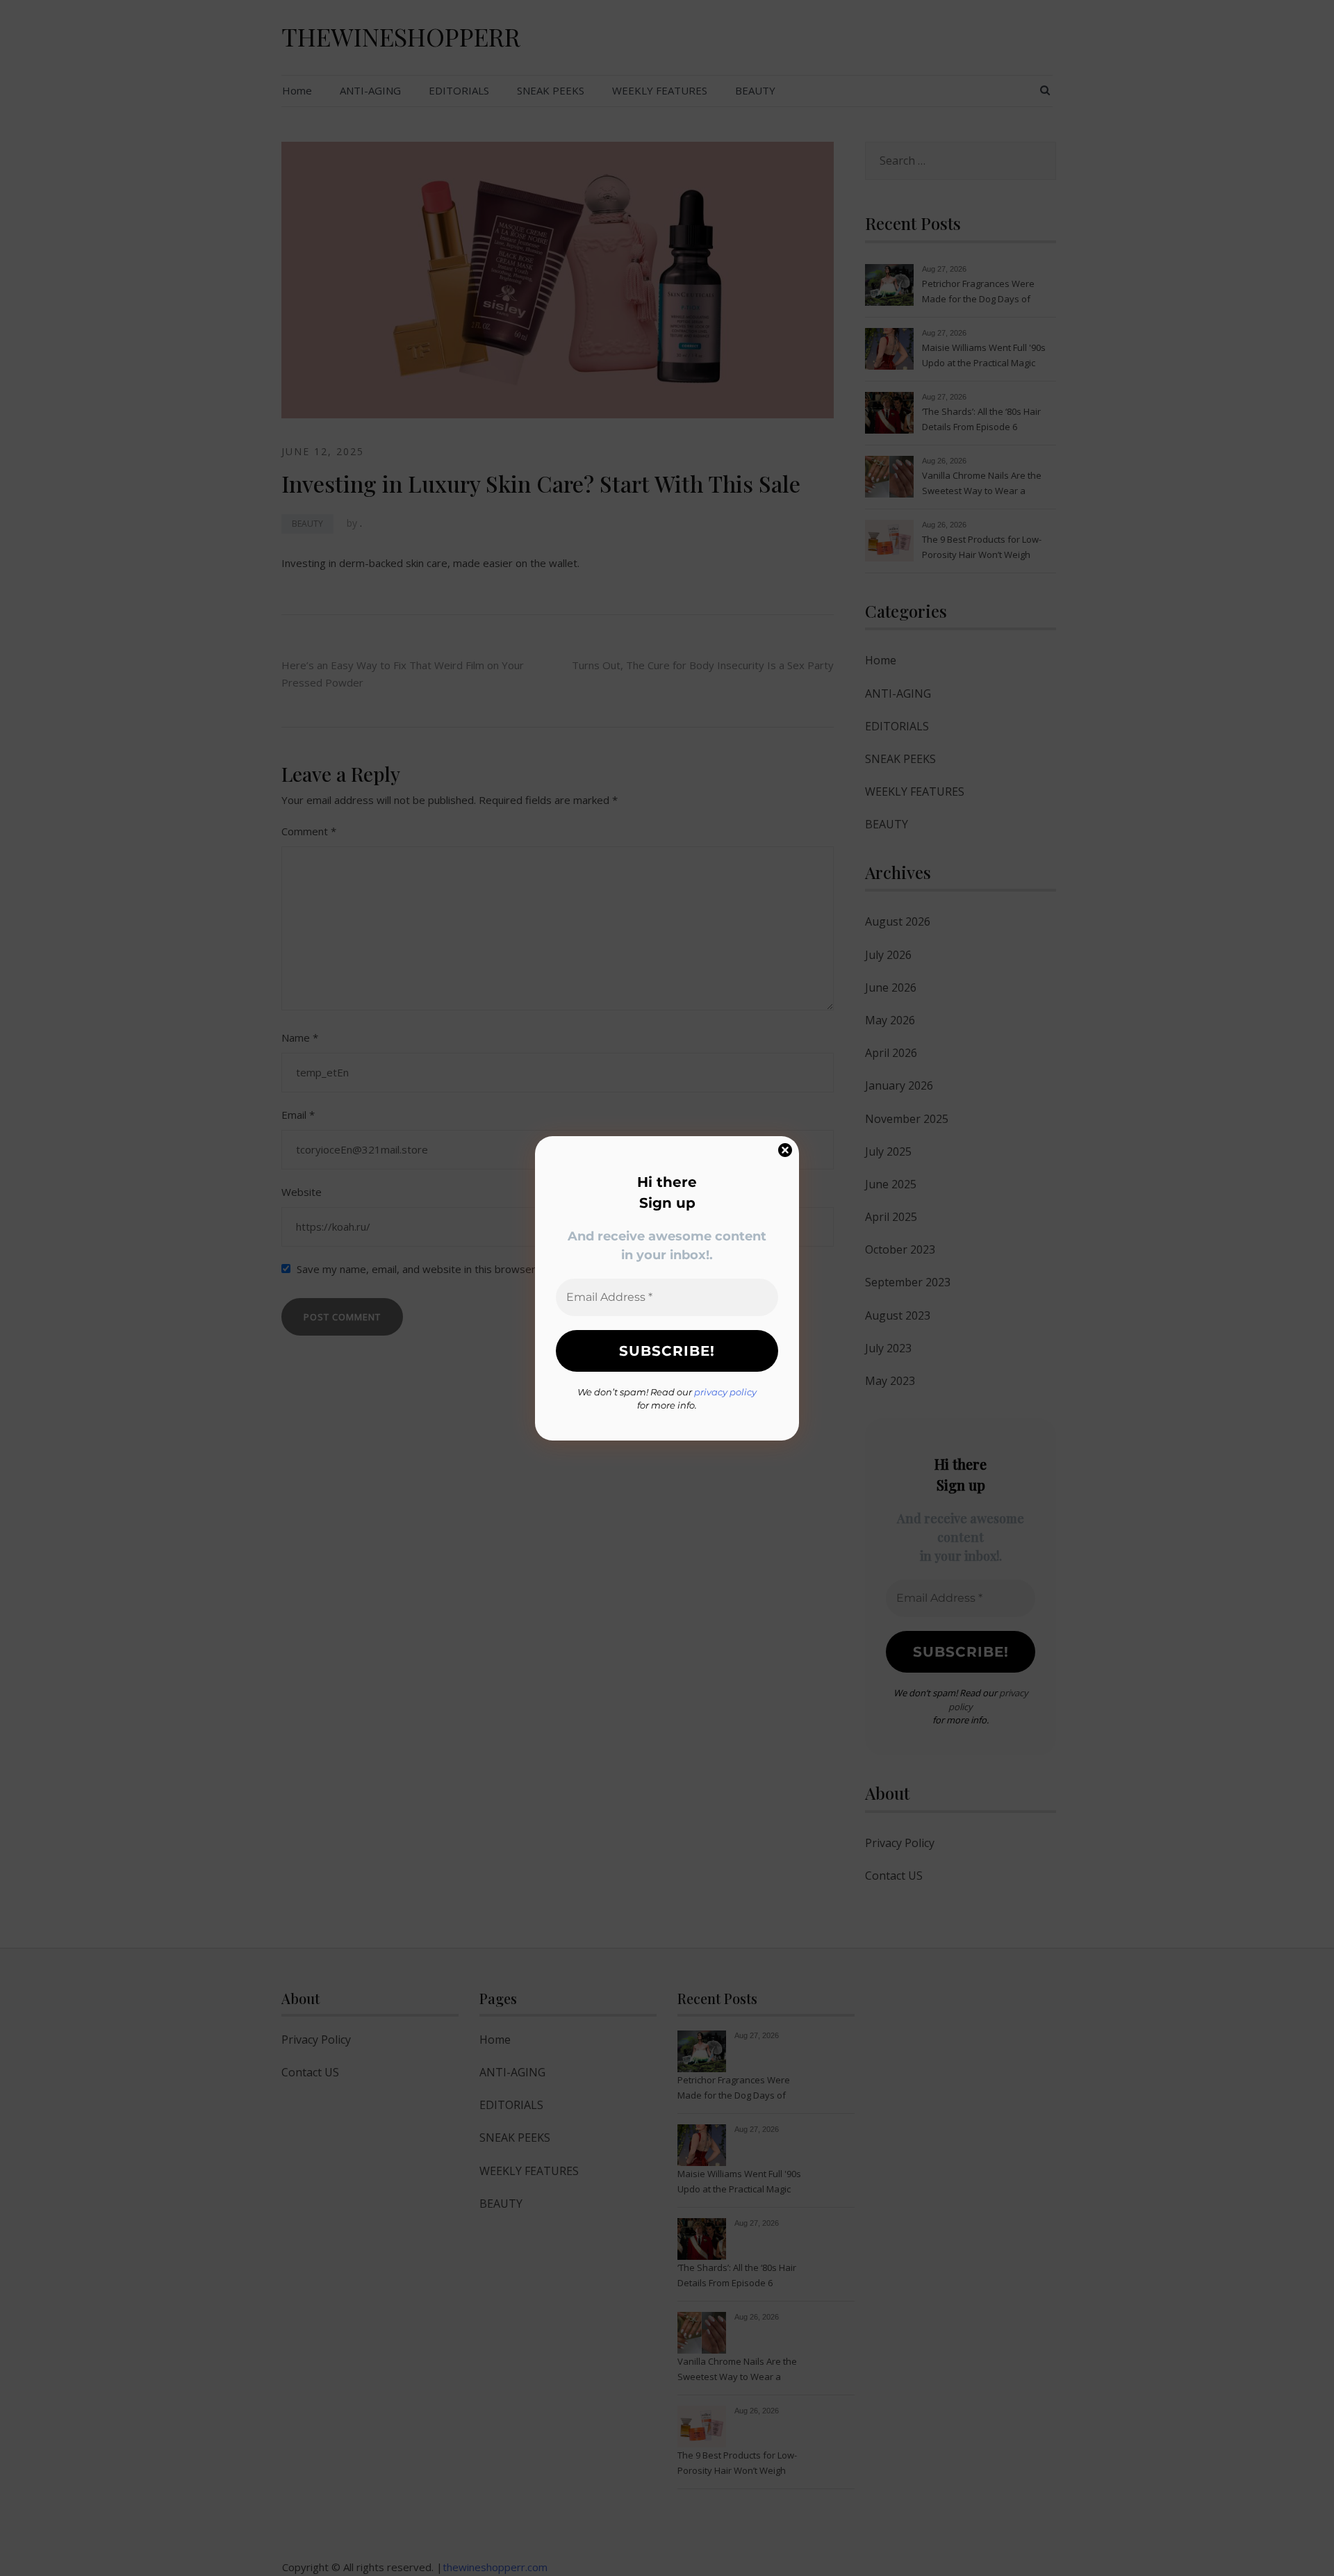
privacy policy (725, 1392)
